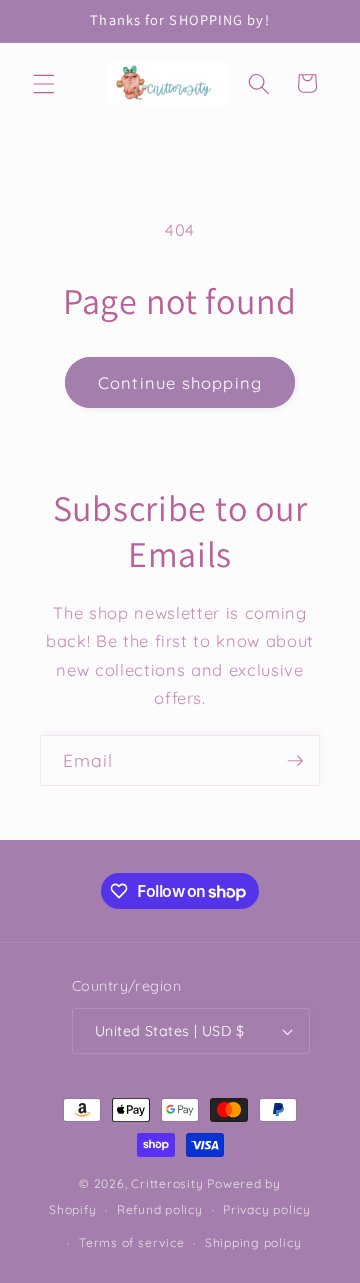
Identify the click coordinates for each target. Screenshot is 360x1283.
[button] (44, 83)
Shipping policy (253, 1242)
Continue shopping (180, 382)
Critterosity (167, 1183)
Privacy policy (267, 1209)
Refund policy (160, 1209)
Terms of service (131, 1242)
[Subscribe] (295, 761)
